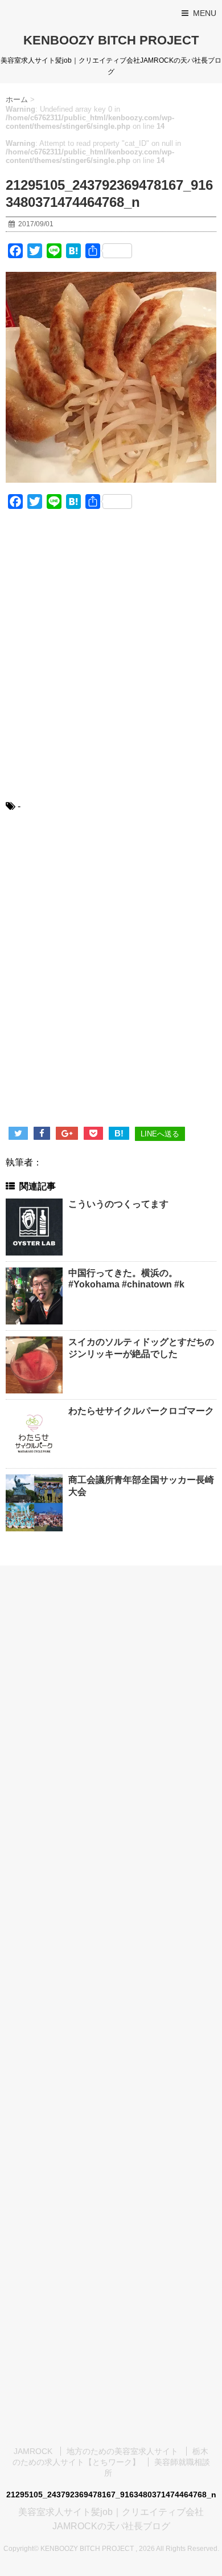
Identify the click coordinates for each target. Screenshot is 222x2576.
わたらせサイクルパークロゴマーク (141, 1411)
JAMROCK (33, 2451)
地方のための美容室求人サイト (122, 2451)
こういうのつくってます (118, 1204)
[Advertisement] (111, 662)
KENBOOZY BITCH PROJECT (111, 40)
